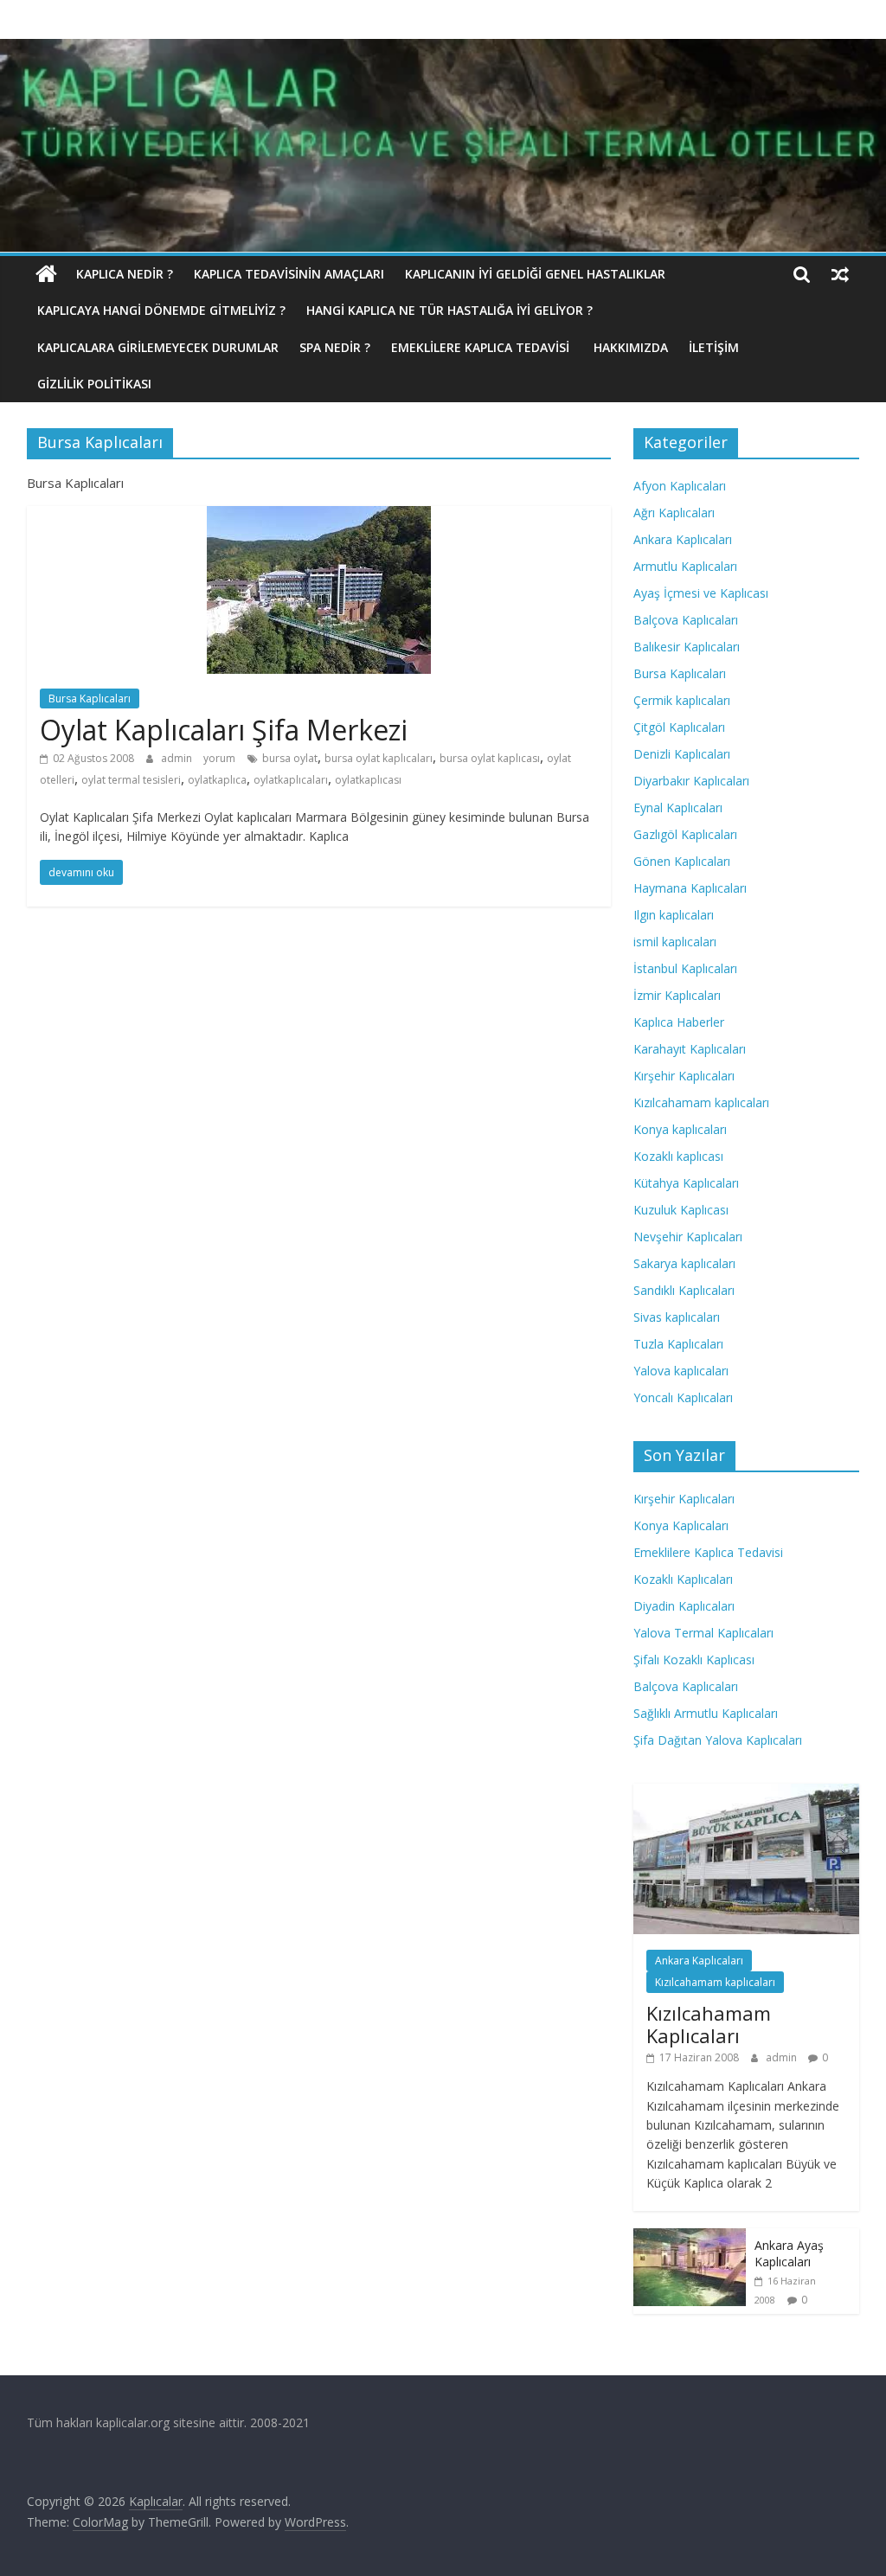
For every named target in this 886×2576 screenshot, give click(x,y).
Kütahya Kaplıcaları (686, 1183)
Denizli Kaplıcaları (682, 754)
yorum (219, 758)
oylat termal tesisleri (131, 780)
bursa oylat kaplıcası (490, 758)
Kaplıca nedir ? (125, 274)
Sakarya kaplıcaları (684, 1263)
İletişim (714, 347)
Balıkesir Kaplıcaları (687, 647)
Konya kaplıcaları (680, 1129)
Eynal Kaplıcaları (678, 807)
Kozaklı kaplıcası (678, 1156)
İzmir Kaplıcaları (677, 995)
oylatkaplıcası (368, 780)
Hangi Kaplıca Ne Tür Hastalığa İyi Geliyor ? (449, 310)
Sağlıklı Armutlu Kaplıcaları (706, 1713)
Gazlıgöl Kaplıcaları (685, 834)
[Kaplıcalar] (46, 274)
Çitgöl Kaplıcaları (679, 727)
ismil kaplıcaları (675, 942)
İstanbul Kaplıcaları (685, 968)
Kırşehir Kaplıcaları (684, 1076)
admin (178, 758)
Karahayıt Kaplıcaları (690, 1049)
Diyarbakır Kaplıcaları (691, 781)
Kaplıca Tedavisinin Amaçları (289, 274)
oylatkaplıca (217, 780)
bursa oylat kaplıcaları (379, 758)
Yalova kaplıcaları (681, 1371)
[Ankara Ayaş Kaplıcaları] (690, 2237)
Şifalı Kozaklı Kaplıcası (694, 1660)
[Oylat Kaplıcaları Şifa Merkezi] (319, 516)
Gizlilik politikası (94, 384)
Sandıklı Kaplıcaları (684, 1290)
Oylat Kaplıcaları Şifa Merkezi (224, 730)
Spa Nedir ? (335, 347)
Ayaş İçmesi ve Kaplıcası (701, 593)
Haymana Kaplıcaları (690, 888)
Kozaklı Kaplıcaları (683, 1579)
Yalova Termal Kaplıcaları (703, 1633)
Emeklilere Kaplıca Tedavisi (482, 347)
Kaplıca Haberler (679, 1022)
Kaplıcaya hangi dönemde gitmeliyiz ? (161, 310)
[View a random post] (840, 274)
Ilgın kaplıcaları (674, 915)
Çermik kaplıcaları (682, 700)
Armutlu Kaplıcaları (685, 566)
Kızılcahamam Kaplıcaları (709, 2024)
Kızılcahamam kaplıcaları (701, 1102)
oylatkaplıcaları (291, 780)
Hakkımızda (631, 347)
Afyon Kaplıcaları (680, 486)
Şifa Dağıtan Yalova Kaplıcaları (718, 1740)
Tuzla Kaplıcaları (678, 1344)
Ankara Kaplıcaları (683, 539)
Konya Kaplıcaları (681, 1525)
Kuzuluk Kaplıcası (681, 1210)
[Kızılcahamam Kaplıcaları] (747, 1793)
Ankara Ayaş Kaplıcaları (789, 2254)
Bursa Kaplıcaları (90, 698)
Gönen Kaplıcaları (682, 861)
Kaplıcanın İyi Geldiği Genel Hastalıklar (535, 274)
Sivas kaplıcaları (677, 1317)
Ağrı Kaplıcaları (674, 513)
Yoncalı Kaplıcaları (683, 1397)
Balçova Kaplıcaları (686, 620)
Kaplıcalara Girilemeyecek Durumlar (158, 347)
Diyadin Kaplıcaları (684, 1606)
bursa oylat (290, 758)
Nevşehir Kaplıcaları (688, 1237)
